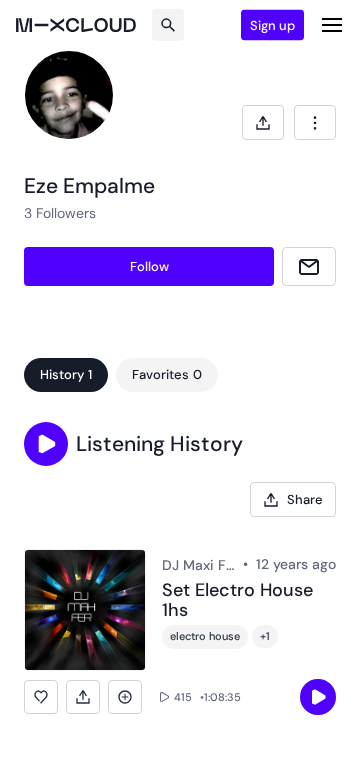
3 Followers (60, 213)
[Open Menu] (332, 25)
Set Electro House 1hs (237, 601)
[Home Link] (76, 25)
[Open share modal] (263, 122)
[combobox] (315, 122)
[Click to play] (318, 697)
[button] (46, 444)
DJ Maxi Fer (198, 565)
